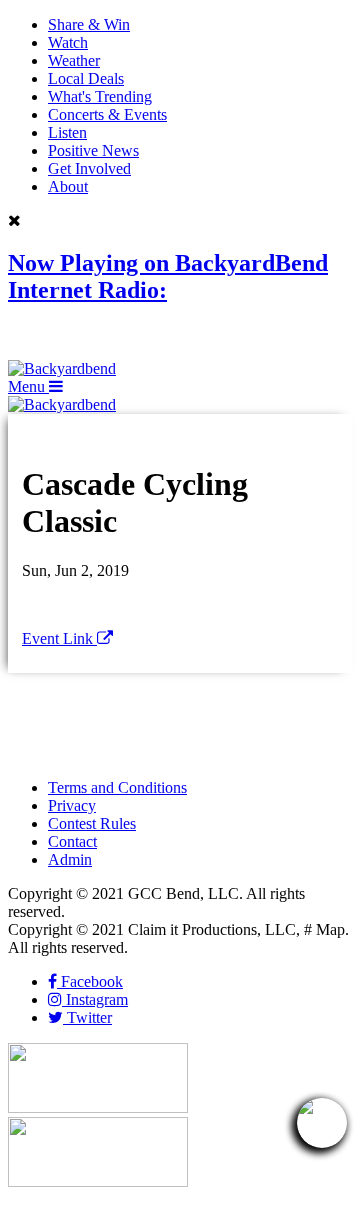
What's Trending (100, 96)
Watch (68, 42)
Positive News (93, 150)
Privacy (72, 805)
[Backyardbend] (62, 368)
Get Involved (89, 168)
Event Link (59, 638)
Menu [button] (28, 386)
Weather (74, 60)
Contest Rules (92, 823)
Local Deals (86, 78)
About (68, 186)
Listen (67, 132)
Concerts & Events (107, 114)
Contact (72, 841)
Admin (70, 859)
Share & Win (89, 24)
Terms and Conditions (117, 787)
